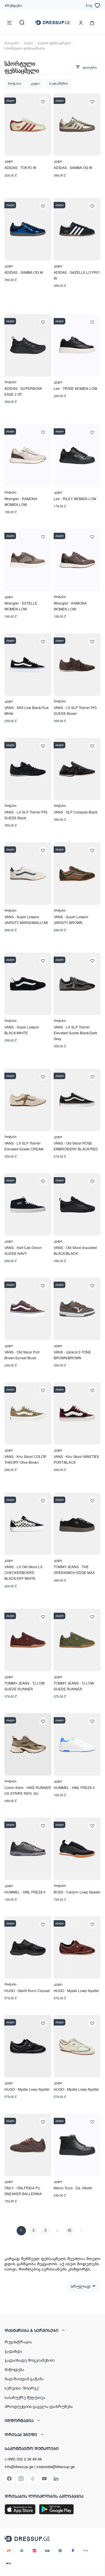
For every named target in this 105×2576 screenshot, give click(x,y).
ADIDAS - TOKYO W (20, 167)
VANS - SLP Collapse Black (76, 812)
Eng (89, 5)
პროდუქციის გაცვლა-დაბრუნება (39, 2406)
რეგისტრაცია (18, 2342)
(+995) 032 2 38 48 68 (23, 2459)
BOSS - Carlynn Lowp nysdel (77, 1892)
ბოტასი (15, 84)
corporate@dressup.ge (56, 2467)
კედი (35, 84)
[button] (52, 2330)
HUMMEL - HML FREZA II (74, 1787)
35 (69, 2231)
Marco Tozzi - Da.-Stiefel (73, 2188)
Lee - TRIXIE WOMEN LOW (75, 388)
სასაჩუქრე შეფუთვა (25, 2397)
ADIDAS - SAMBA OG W (73, 167)
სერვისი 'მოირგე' (22, 2388)
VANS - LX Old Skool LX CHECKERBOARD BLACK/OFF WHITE (23, 1572)
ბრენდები (13, 5)
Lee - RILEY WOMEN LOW (75, 499)
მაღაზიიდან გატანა (24, 2378)
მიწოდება (15, 2369)
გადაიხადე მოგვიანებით (30, 2360)
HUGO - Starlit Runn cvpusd (27, 1990)
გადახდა (14, 2351)
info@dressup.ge (19, 2467)
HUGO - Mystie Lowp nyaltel (76, 1990)
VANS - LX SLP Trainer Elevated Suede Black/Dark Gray (75, 1033)
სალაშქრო (58, 84)
